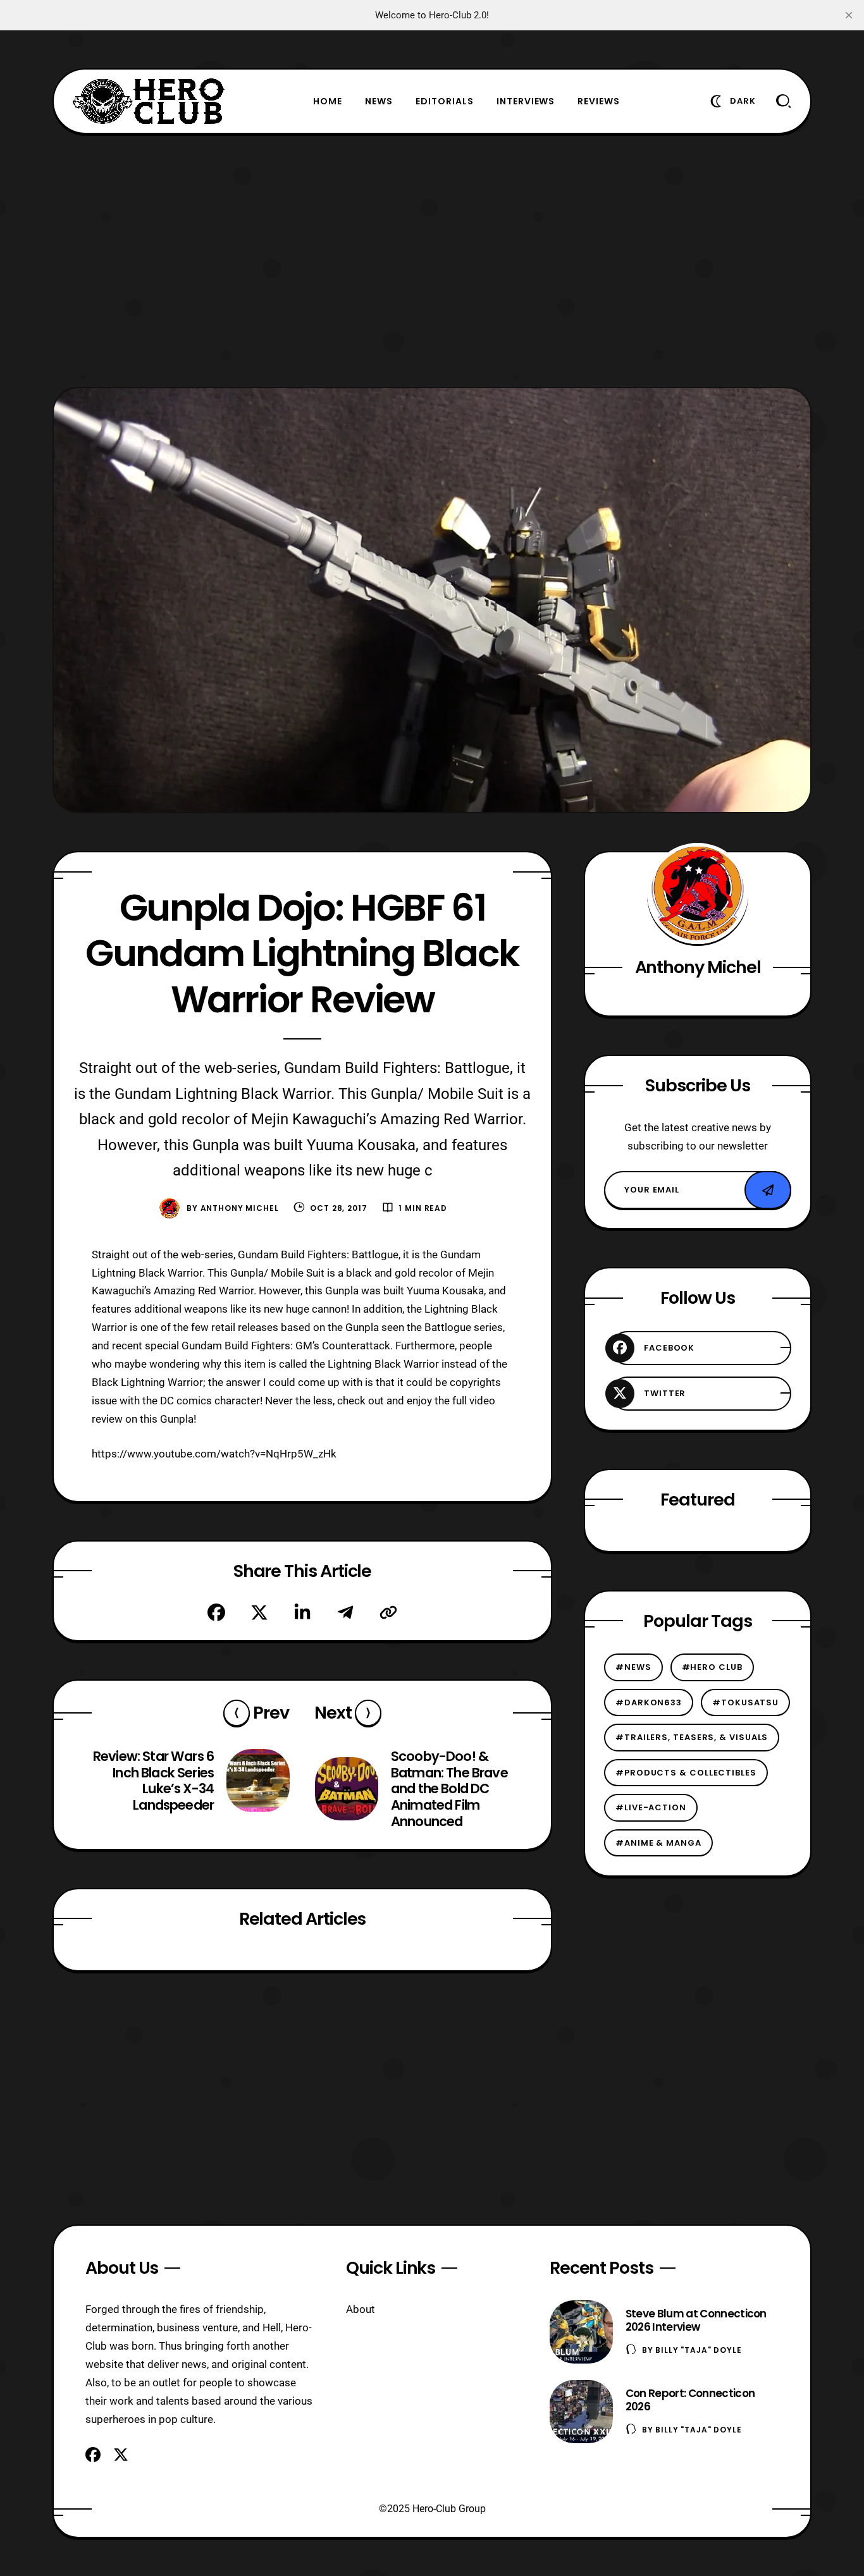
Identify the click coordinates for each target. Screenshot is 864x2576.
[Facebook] (216, 1612)
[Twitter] (259, 1612)
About (361, 2309)
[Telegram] (345, 1612)
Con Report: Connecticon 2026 (690, 2400)
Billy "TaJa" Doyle (698, 2350)
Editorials (445, 101)
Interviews (526, 101)
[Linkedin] (302, 1612)
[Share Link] (388, 1612)
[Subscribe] (768, 1190)
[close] (849, 15)
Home (328, 101)
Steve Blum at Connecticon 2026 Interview (696, 2320)
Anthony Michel (240, 1208)
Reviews (599, 101)
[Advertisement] (432, 261)
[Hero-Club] (149, 101)
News (379, 101)
